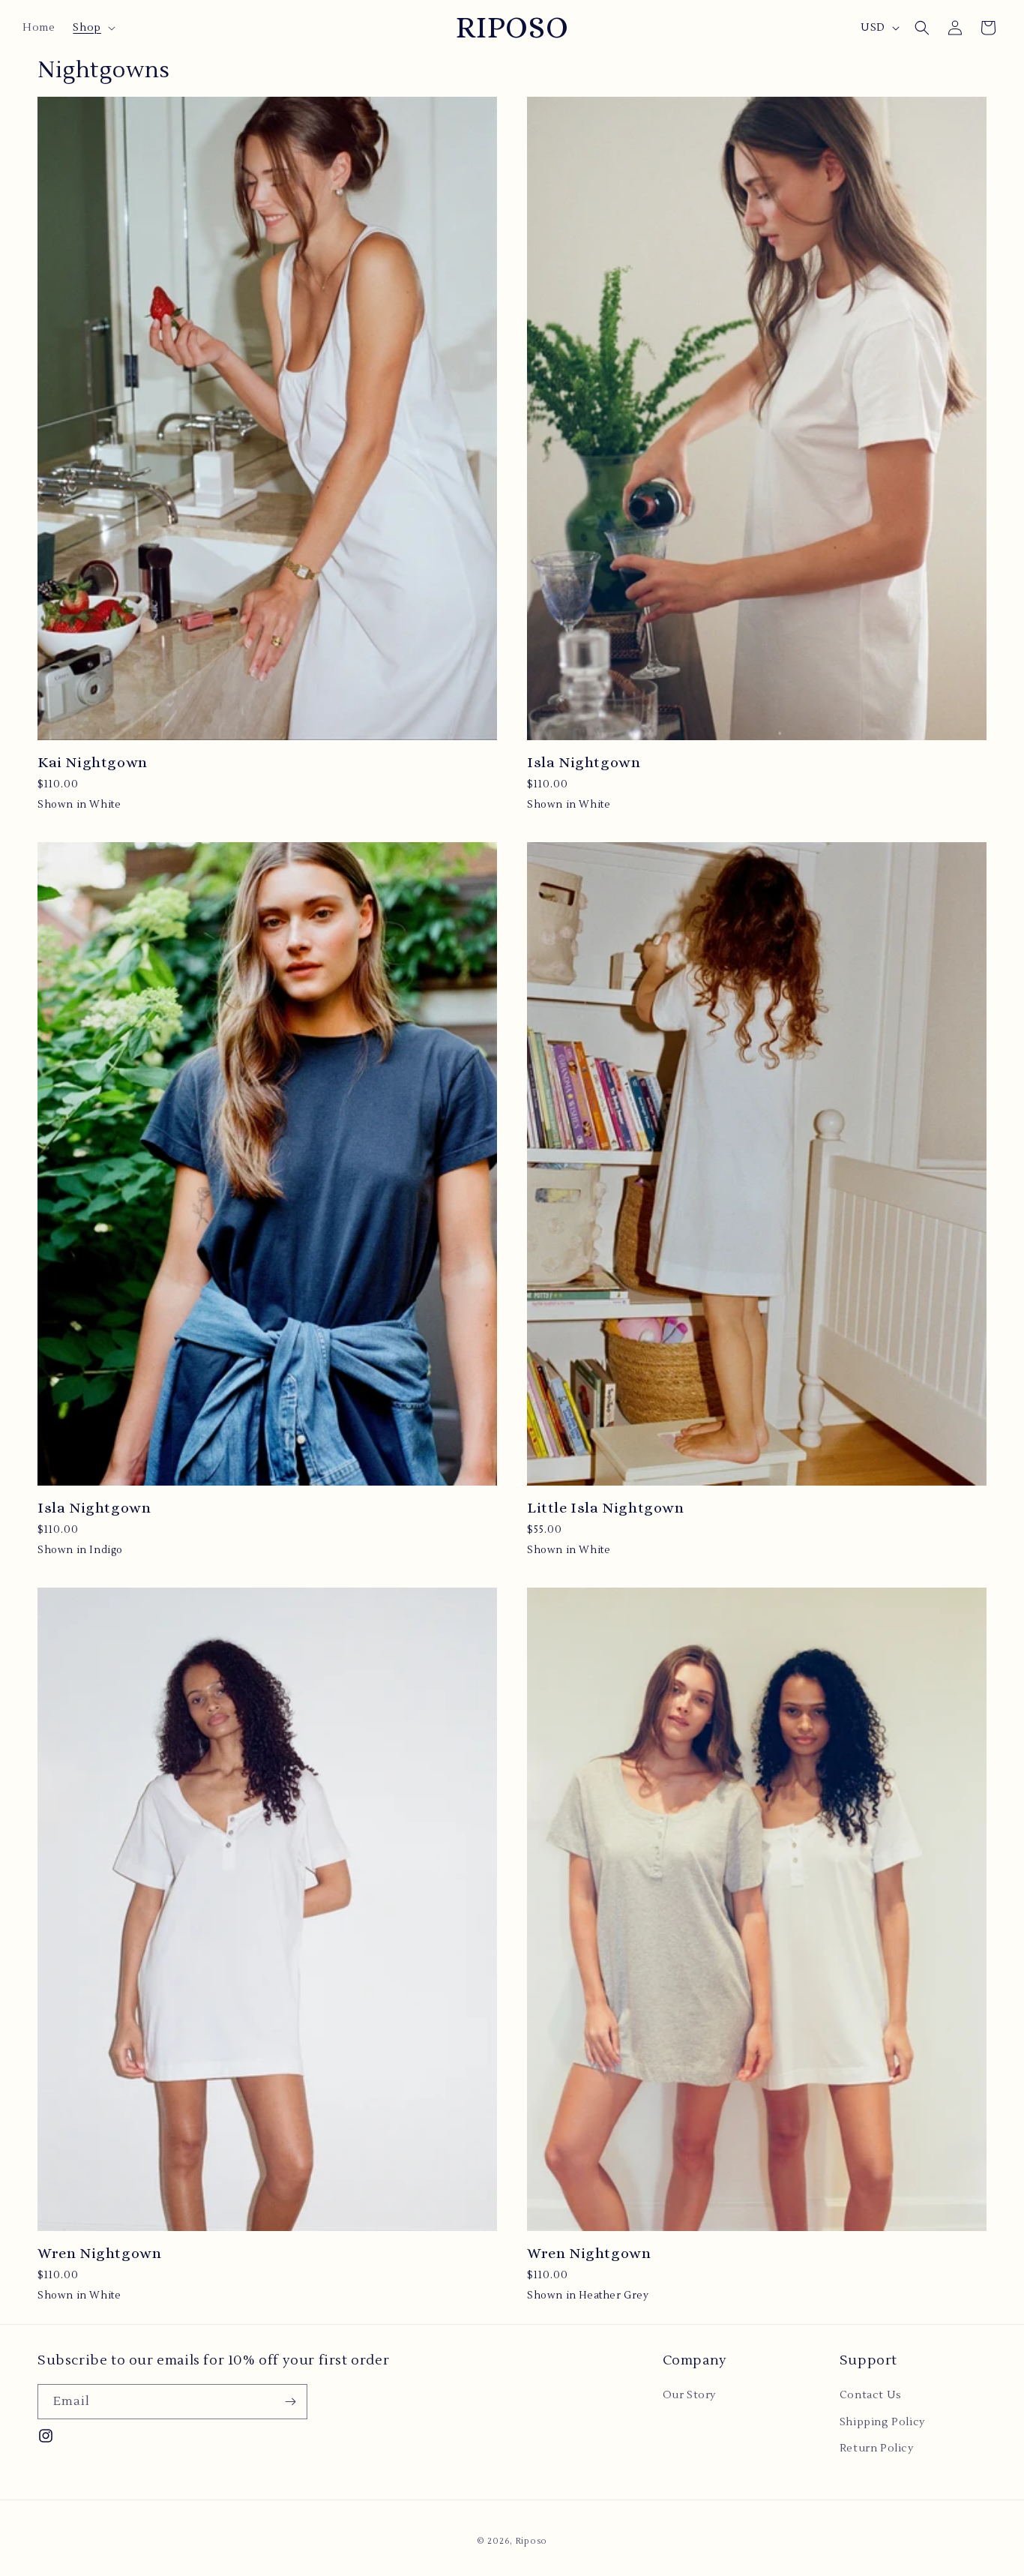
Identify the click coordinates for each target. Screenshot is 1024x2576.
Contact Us (871, 2395)
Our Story (689, 2395)
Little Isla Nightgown (606, 1508)
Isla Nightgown (584, 762)
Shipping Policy (882, 2422)
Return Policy (877, 2449)
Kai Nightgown (93, 762)
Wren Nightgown (99, 2253)
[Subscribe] (290, 2402)
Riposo (531, 2541)
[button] (92, 28)
